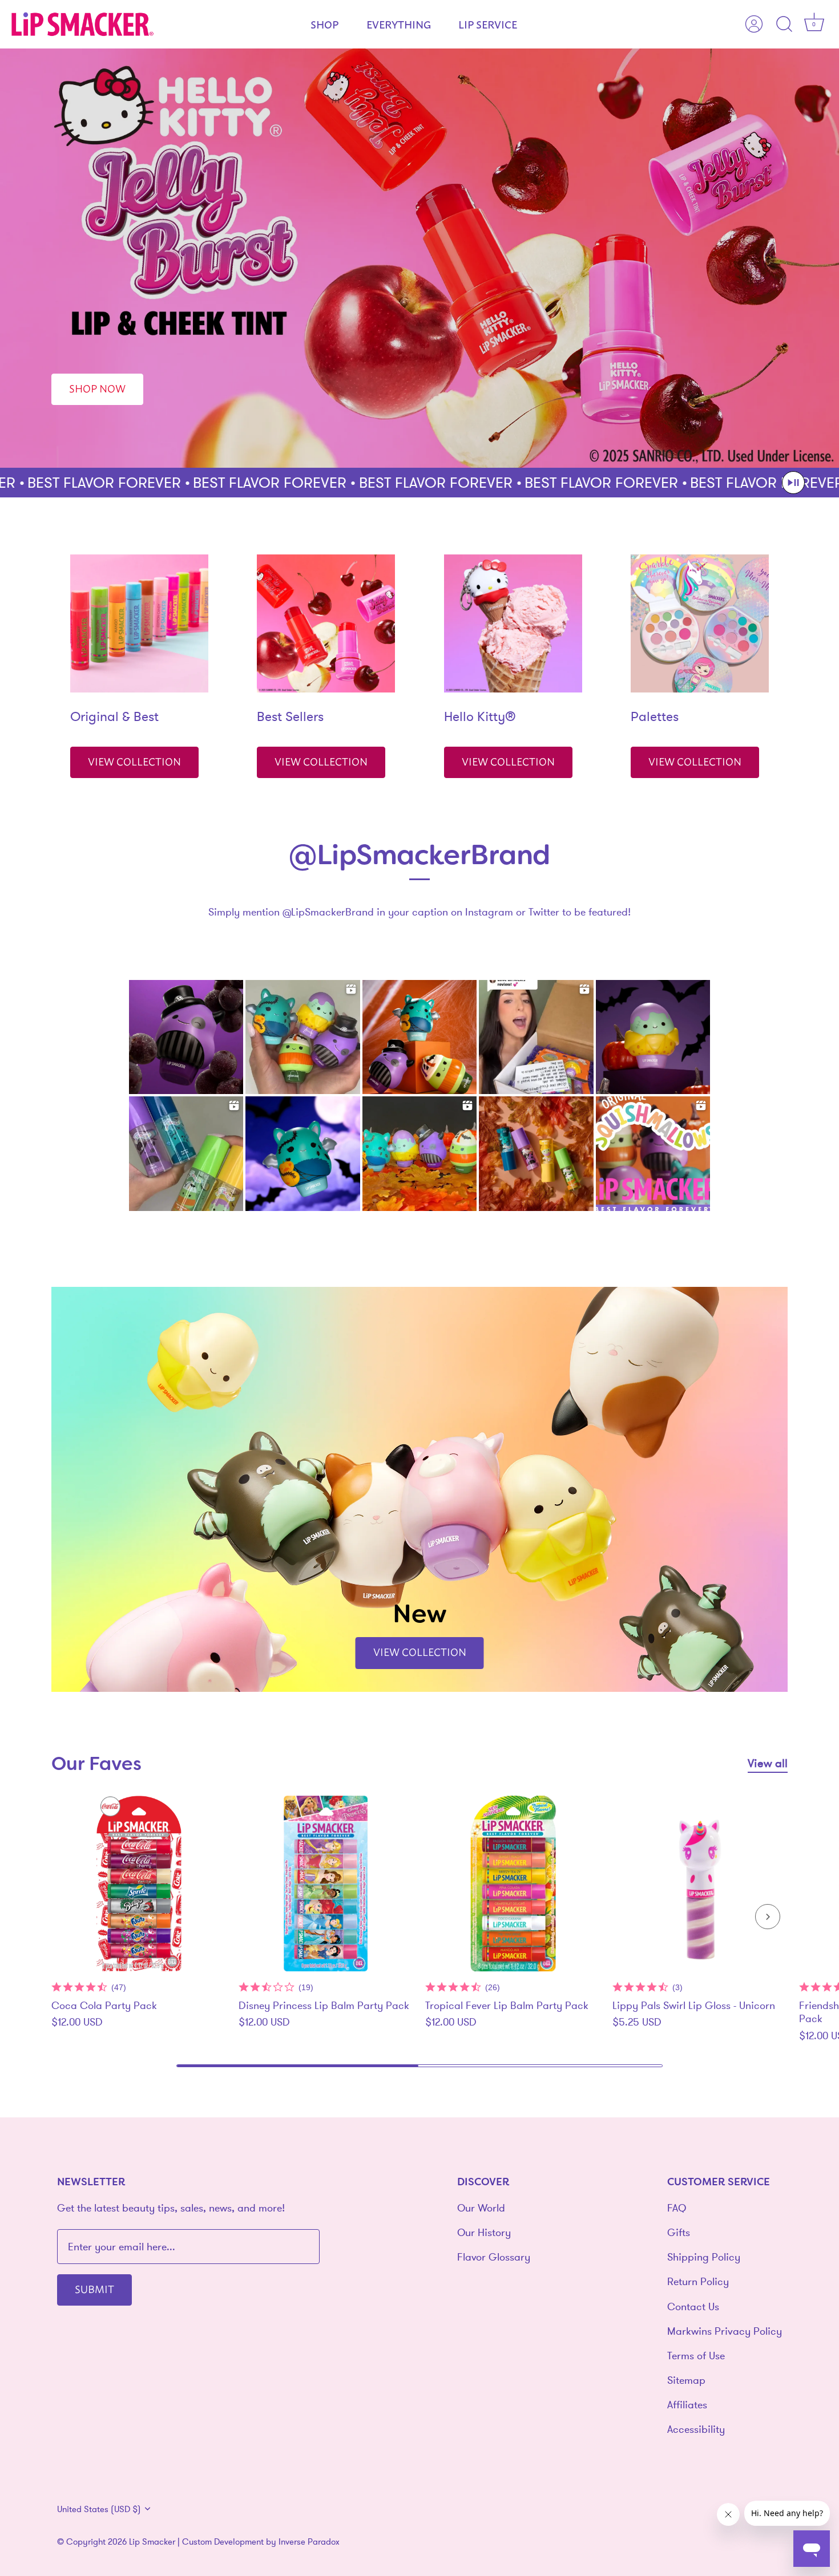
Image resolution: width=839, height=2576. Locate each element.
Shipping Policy (704, 2257)
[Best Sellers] (326, 623)
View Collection (134, 761)
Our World (481, 2208)
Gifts (679, 2232)
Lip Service (488, 24)
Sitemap (686, 2380)
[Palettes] (700, 623)
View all (768, 1763)
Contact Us (693, 2306)
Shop (324, 24)
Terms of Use (696, 2356)
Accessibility (696, 2429)
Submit (94, 2289)
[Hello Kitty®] (513, 623)
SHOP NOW (97, 388)
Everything (399, 24)
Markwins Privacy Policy (725, 2331)
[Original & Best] (139, 623)
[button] (793, 483)
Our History (484, 2232)
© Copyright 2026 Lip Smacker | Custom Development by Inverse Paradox (198, 2541)
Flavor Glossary (494, 2257)
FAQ (677, 2208)
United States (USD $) (99, 2509)
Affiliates (687, 2405)
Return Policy (698, 2281)
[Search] (784, 25)
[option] (419, 258)
